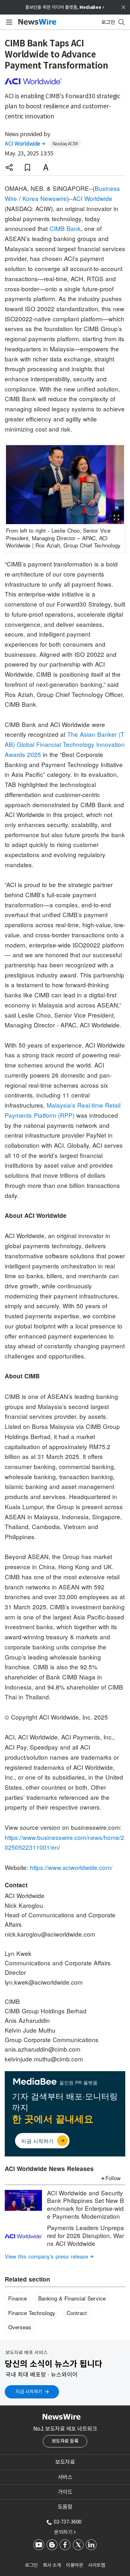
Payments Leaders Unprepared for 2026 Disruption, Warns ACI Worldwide (86, 2235)
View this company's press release (49, 2256)
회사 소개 (52, 2565)
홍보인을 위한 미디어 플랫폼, (65, 7)
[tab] (65, 2462)
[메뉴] (8, 22)
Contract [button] (77, 2313)
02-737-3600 (68, 2522)
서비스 (65, 2477)
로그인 (31, 2565)
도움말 (65, 2507)
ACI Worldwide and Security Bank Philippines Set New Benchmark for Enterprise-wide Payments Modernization (86, 2204)
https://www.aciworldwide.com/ (71, 1867)
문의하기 (65, 2532)
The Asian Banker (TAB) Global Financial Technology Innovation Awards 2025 (65, 744)
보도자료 (65, 2462)
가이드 (65, 2492)
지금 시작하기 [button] (29, 2392)
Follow (113, 2178)
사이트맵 (97, 2565)
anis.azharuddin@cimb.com (43, 2049)
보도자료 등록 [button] (65, 2441)
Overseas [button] (20, 2327)
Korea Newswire (45, 198)
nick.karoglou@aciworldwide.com (50, 1934)
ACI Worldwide (25, 144)
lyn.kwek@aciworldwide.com (44, 1982)
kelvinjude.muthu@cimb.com (44, 2059)
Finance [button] (18, 2298)
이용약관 (74, 2565)
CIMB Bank (65, 228)
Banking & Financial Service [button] (72, 2298)
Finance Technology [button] (32, 2313)
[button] (9, 167)
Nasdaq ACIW (65, 144)
